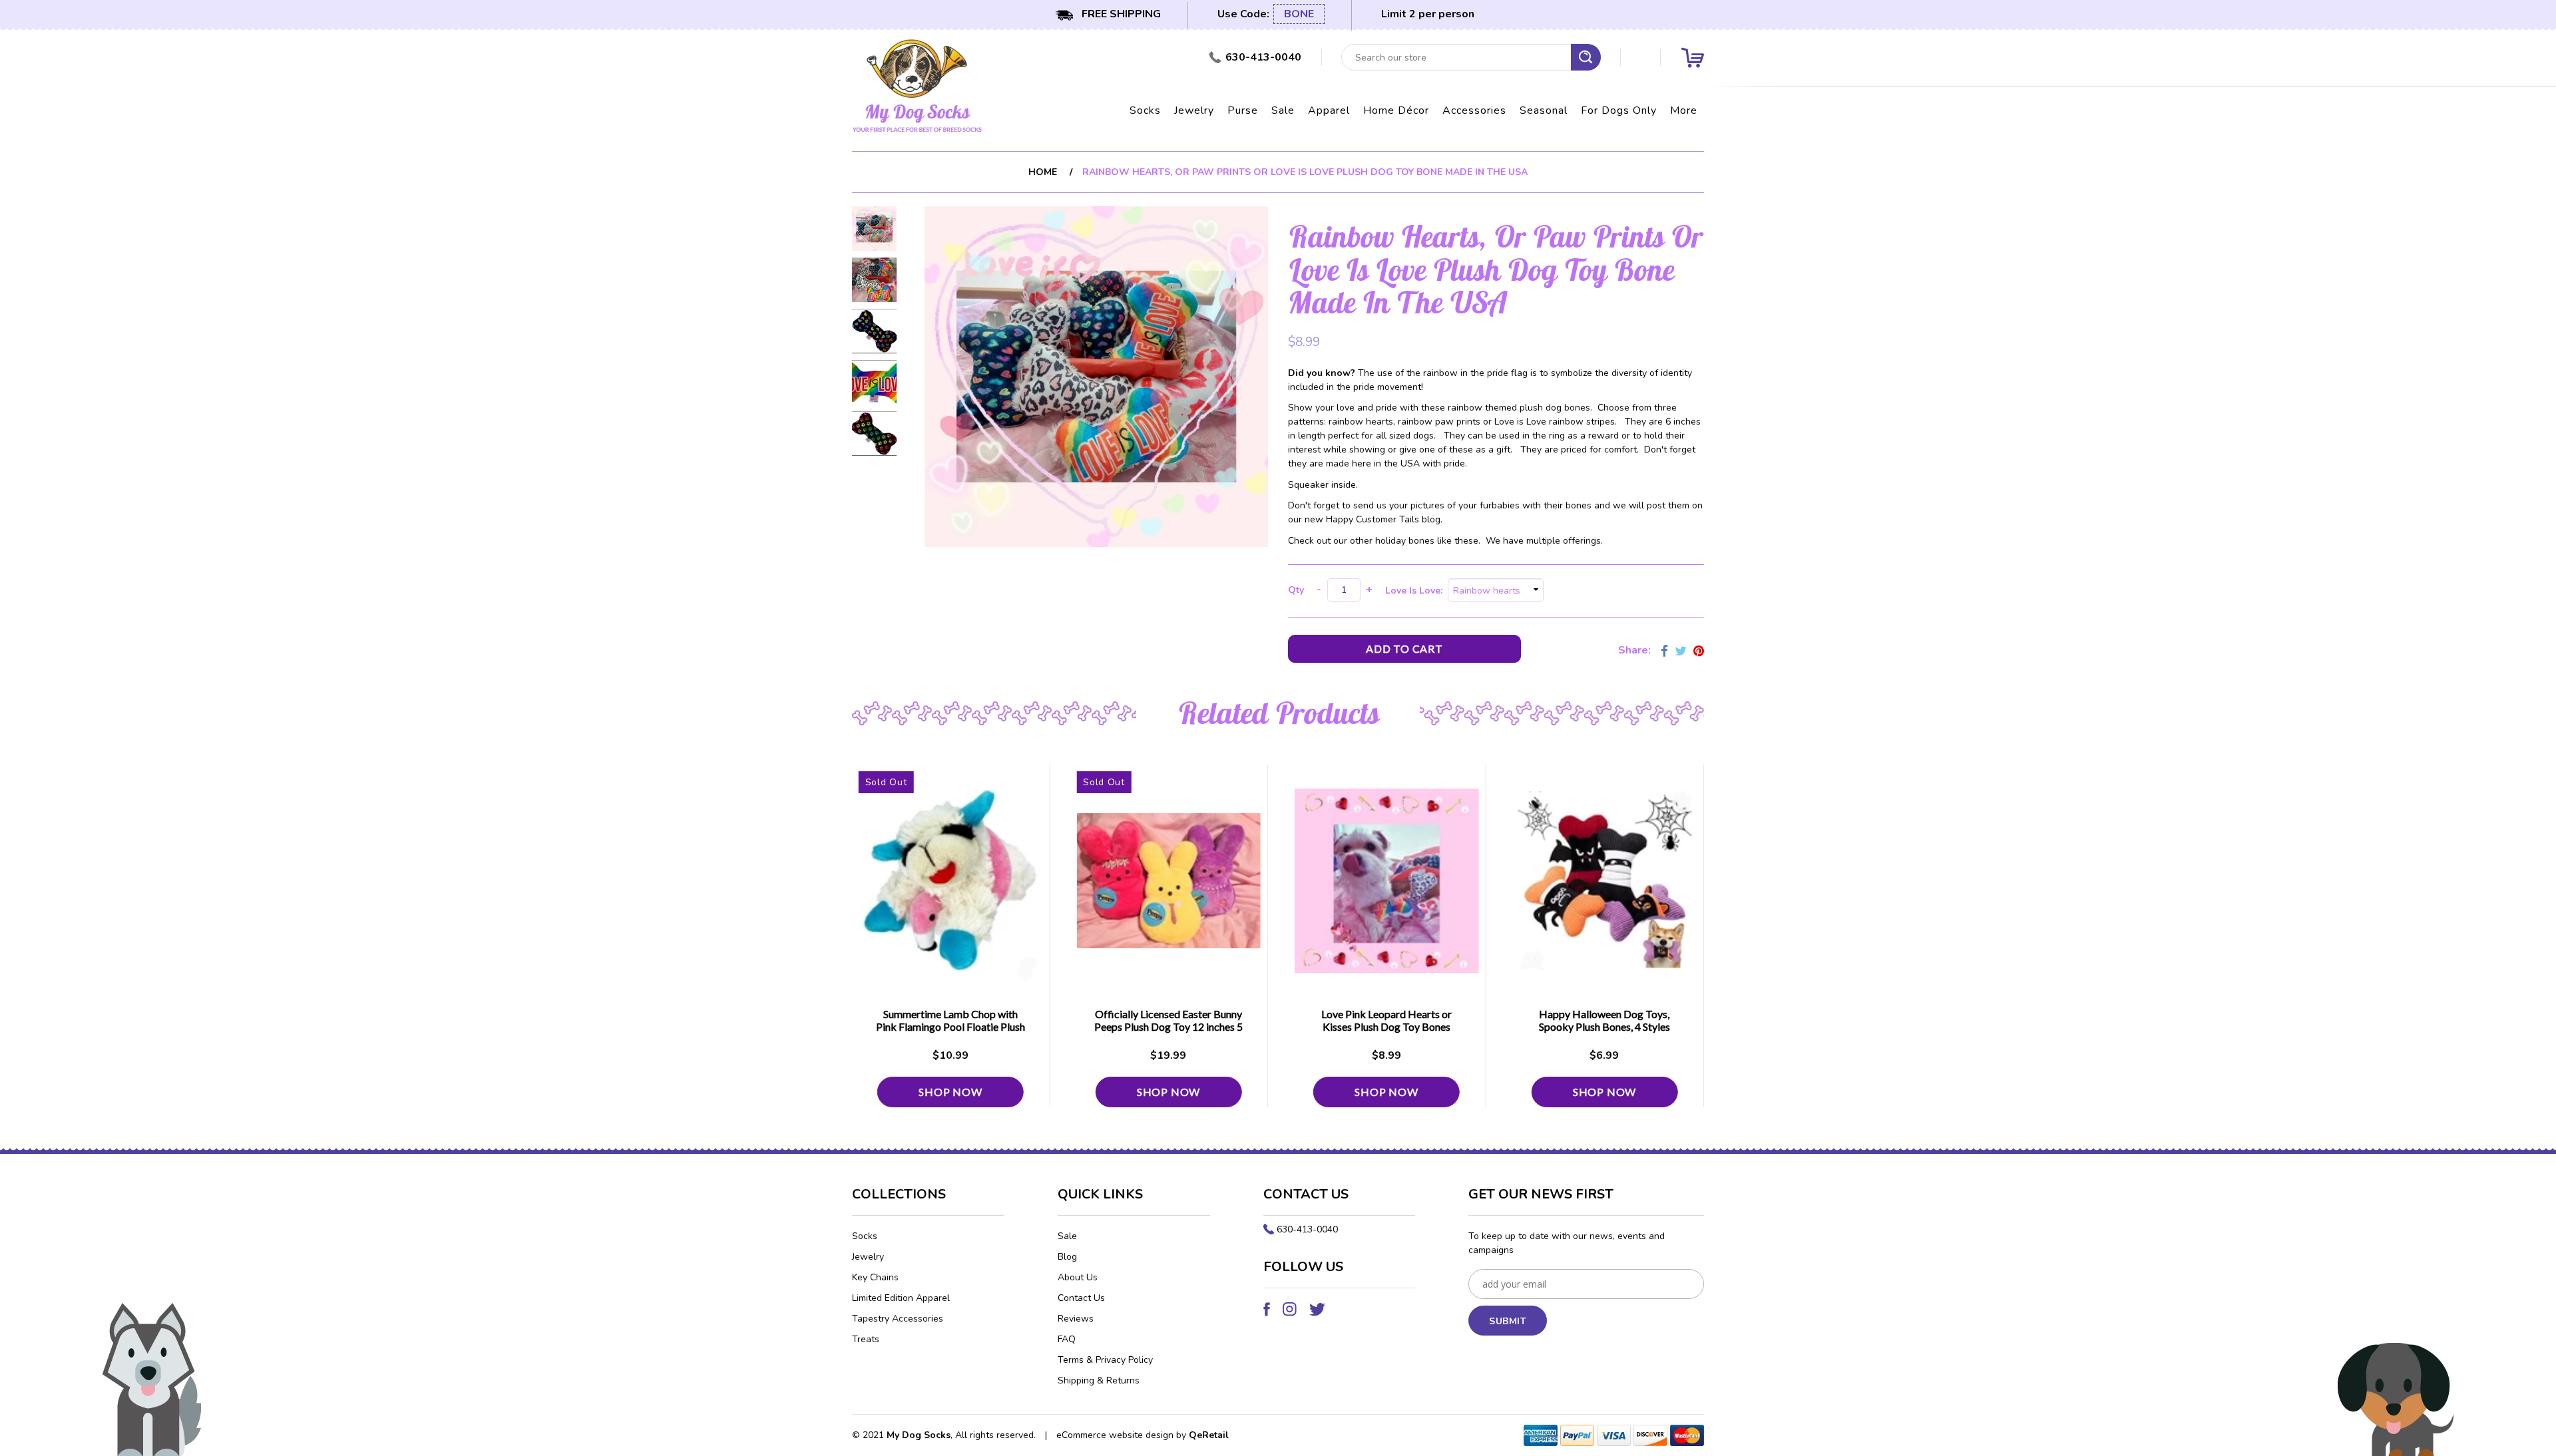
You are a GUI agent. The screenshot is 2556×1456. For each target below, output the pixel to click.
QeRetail (1209, 1435)
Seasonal (1544, 110)
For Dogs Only (1619, 110)
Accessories (1474, 110)
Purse (1243, 110)
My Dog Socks (919, 1435)
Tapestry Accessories (898, 1319)
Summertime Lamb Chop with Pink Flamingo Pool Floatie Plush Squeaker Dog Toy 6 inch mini (951, 1026)
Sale (1283, 110)
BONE (1299, 14)
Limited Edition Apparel (901, 1298)
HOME (1043, 172)
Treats (866, 1339)
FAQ (1067, 1339)
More (1684, 110)
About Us (1078, 1277)
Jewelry (1194, 110)
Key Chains (875, 1277)
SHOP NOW (951, 1092)
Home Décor (1396, 110)
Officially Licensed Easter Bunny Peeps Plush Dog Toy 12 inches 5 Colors (1169, 1026)
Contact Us (1081, 1298)
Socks (1145, 110)
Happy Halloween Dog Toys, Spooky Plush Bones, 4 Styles (1604, 1020)
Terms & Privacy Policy (1105, 1360)
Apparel (1329, 110)
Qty (1296, 590)
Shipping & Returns (1099, 1380)
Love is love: (1416, 591)
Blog (1067, 1257)
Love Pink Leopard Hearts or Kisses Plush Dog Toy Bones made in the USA (1386, 1026)
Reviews (1076, 1319)
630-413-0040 (1307, 1229)
